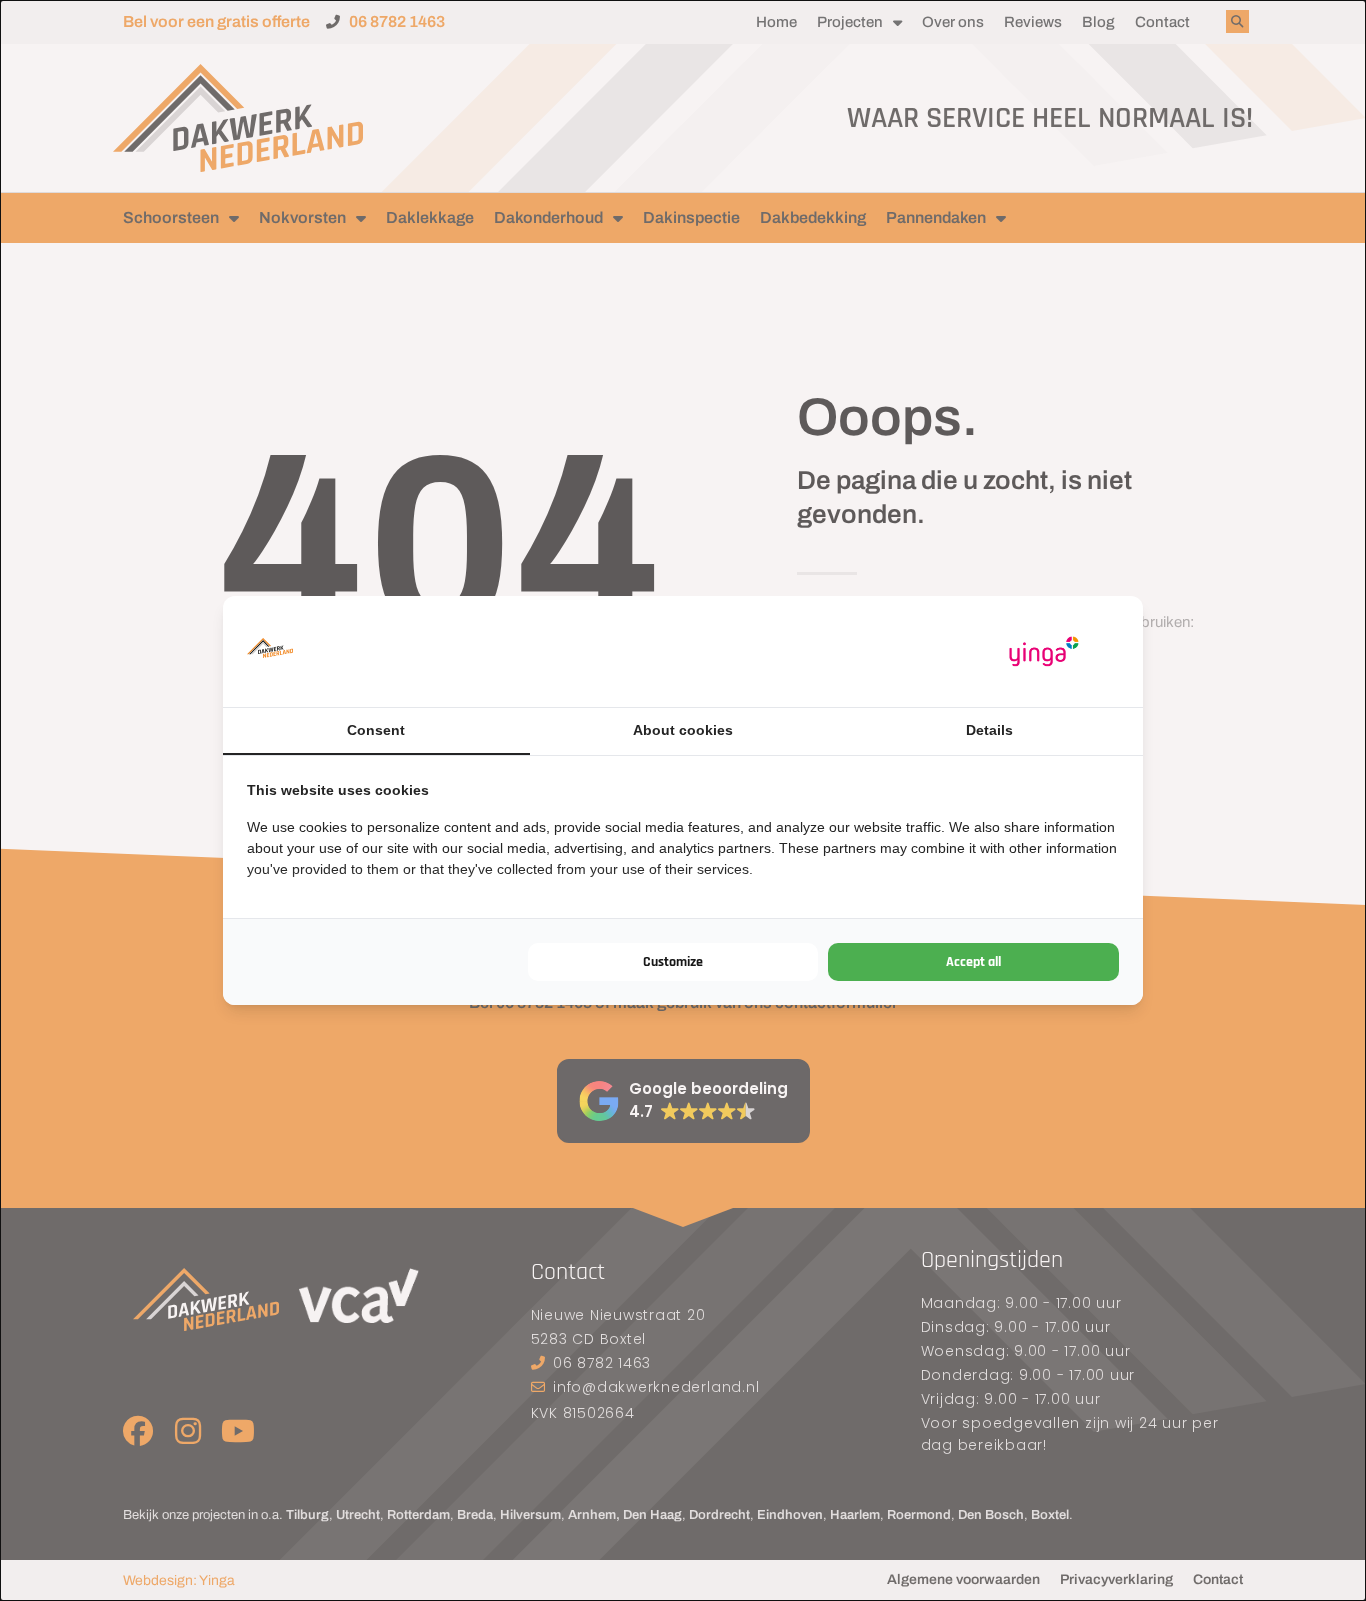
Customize (673, 962)
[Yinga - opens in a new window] (1044, 651)
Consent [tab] (376, 730)
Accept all (973, 962)
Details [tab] (989, 730)
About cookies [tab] (683, 730)
